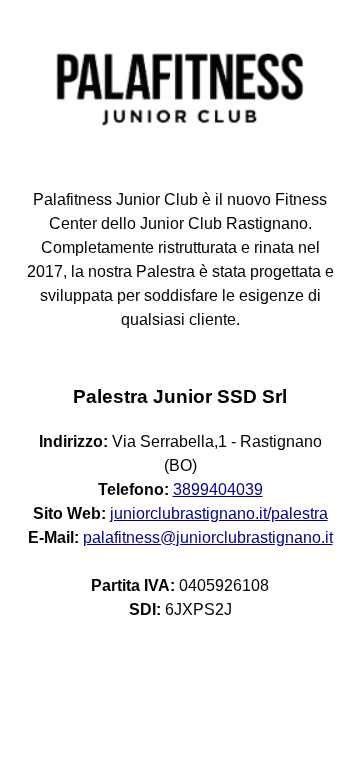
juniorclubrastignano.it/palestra (219, 513)
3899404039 (218, 489)
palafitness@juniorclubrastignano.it (208, 537)
